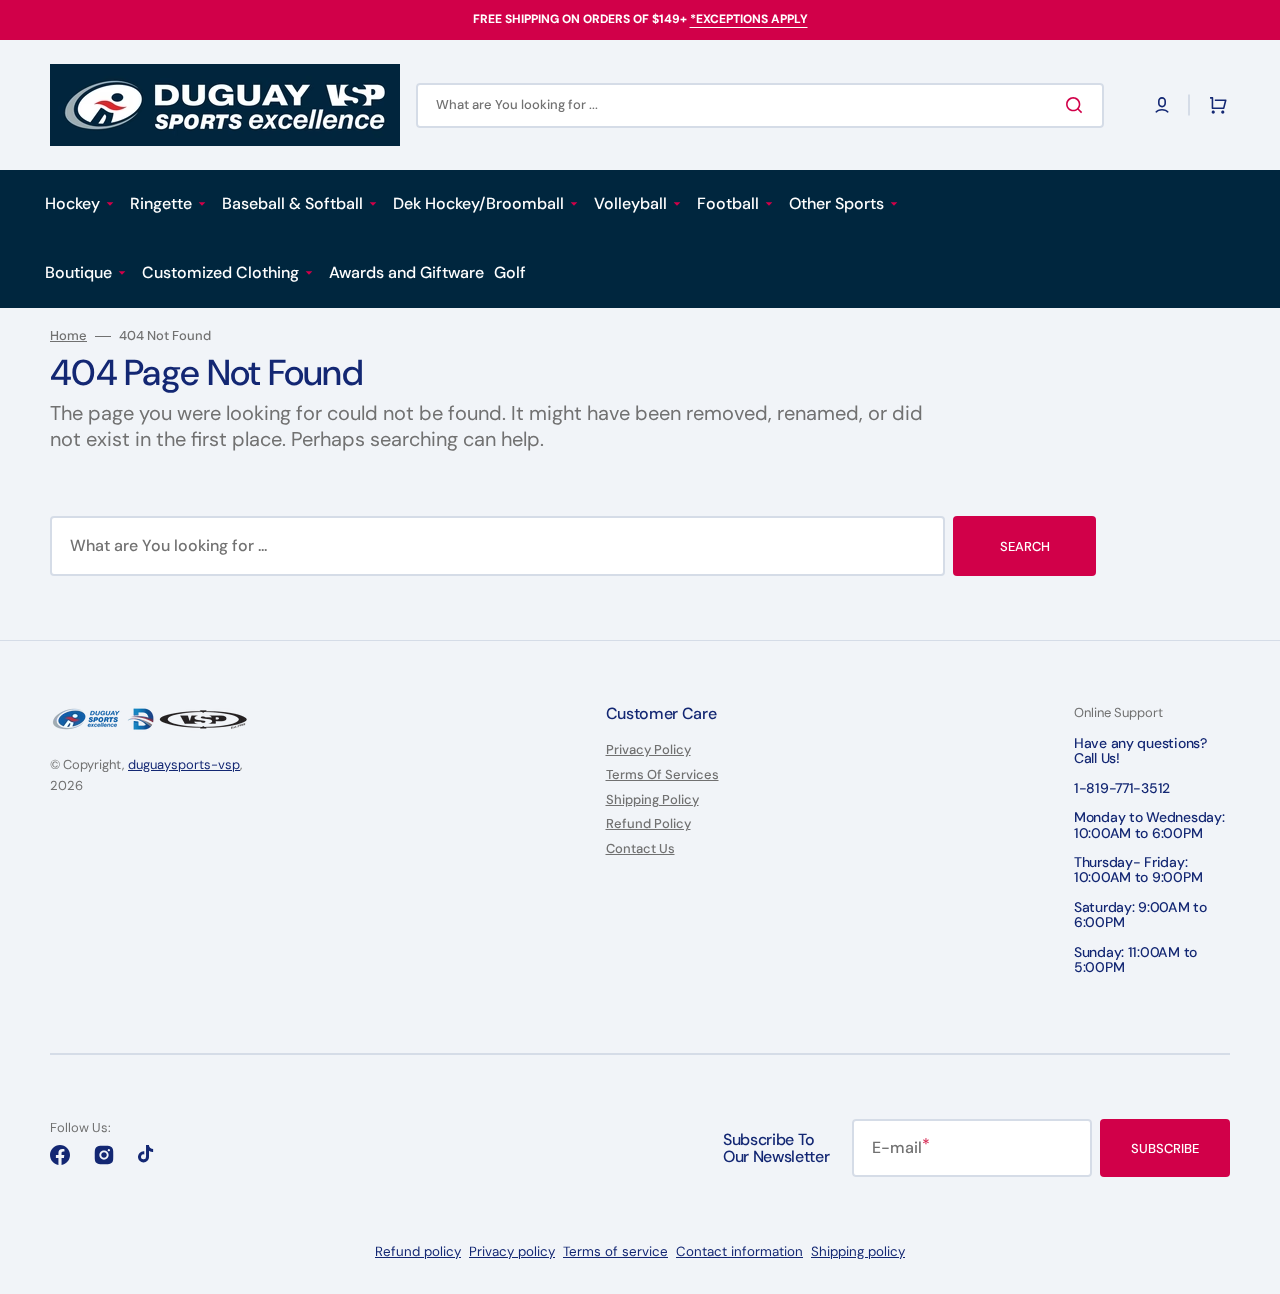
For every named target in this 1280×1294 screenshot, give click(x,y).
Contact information (739, 1251)
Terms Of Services (662, 774)
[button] (1162, 105)
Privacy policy (512, 1251)
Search (1025, 546)
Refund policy (418, 1251)
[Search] (1078, 105)
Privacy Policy (648, 750)
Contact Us (640, 848)
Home (68, 336)
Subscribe (1165, 1148)
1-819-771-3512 (1122, 788)
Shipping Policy (652, 799)
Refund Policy (648, 823)
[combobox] (760, 105)
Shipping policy (858, 1251)
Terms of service (615, 1251)
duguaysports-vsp (184, 764)
